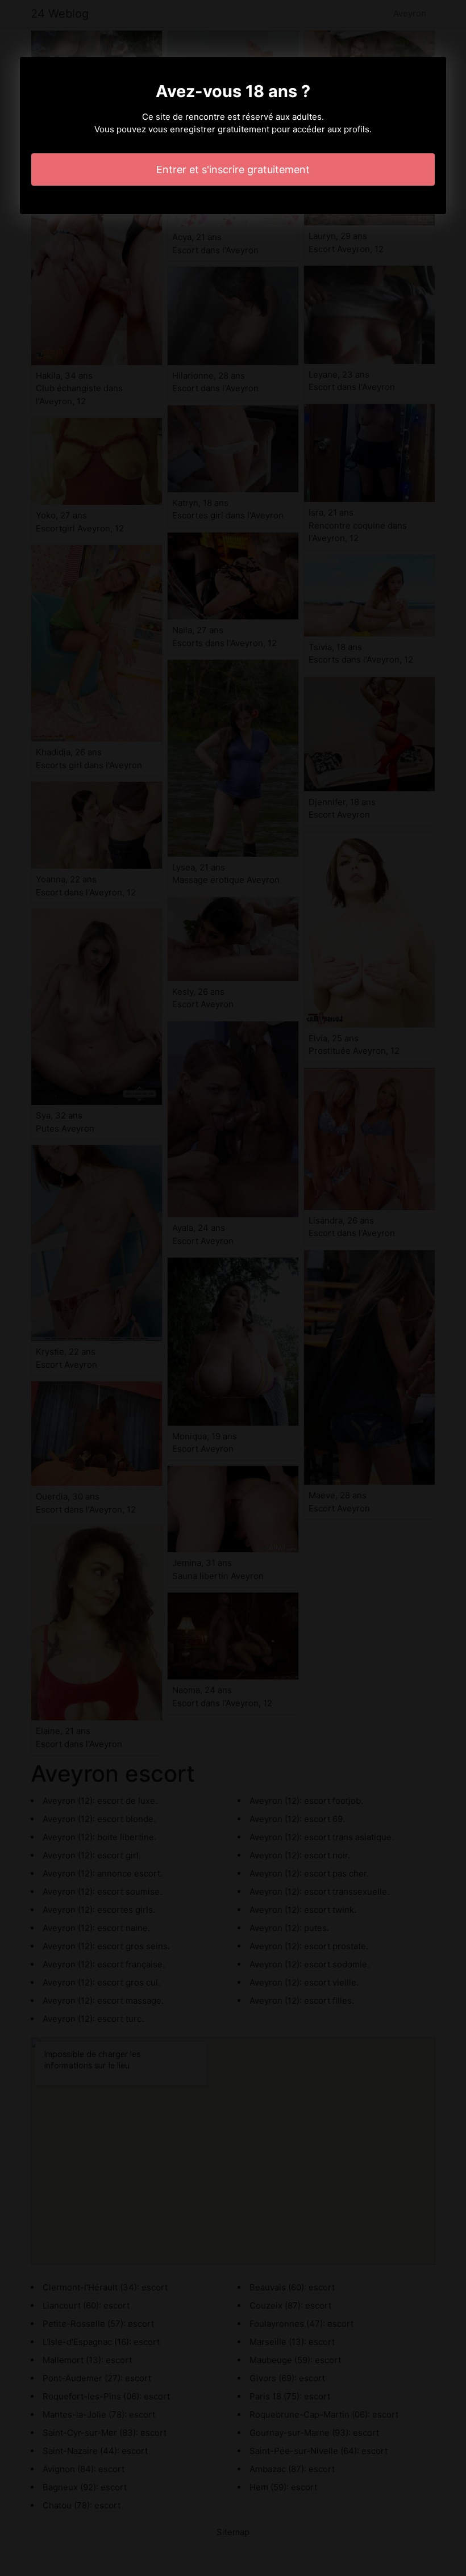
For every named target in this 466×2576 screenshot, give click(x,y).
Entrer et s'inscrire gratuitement (233, 169)
